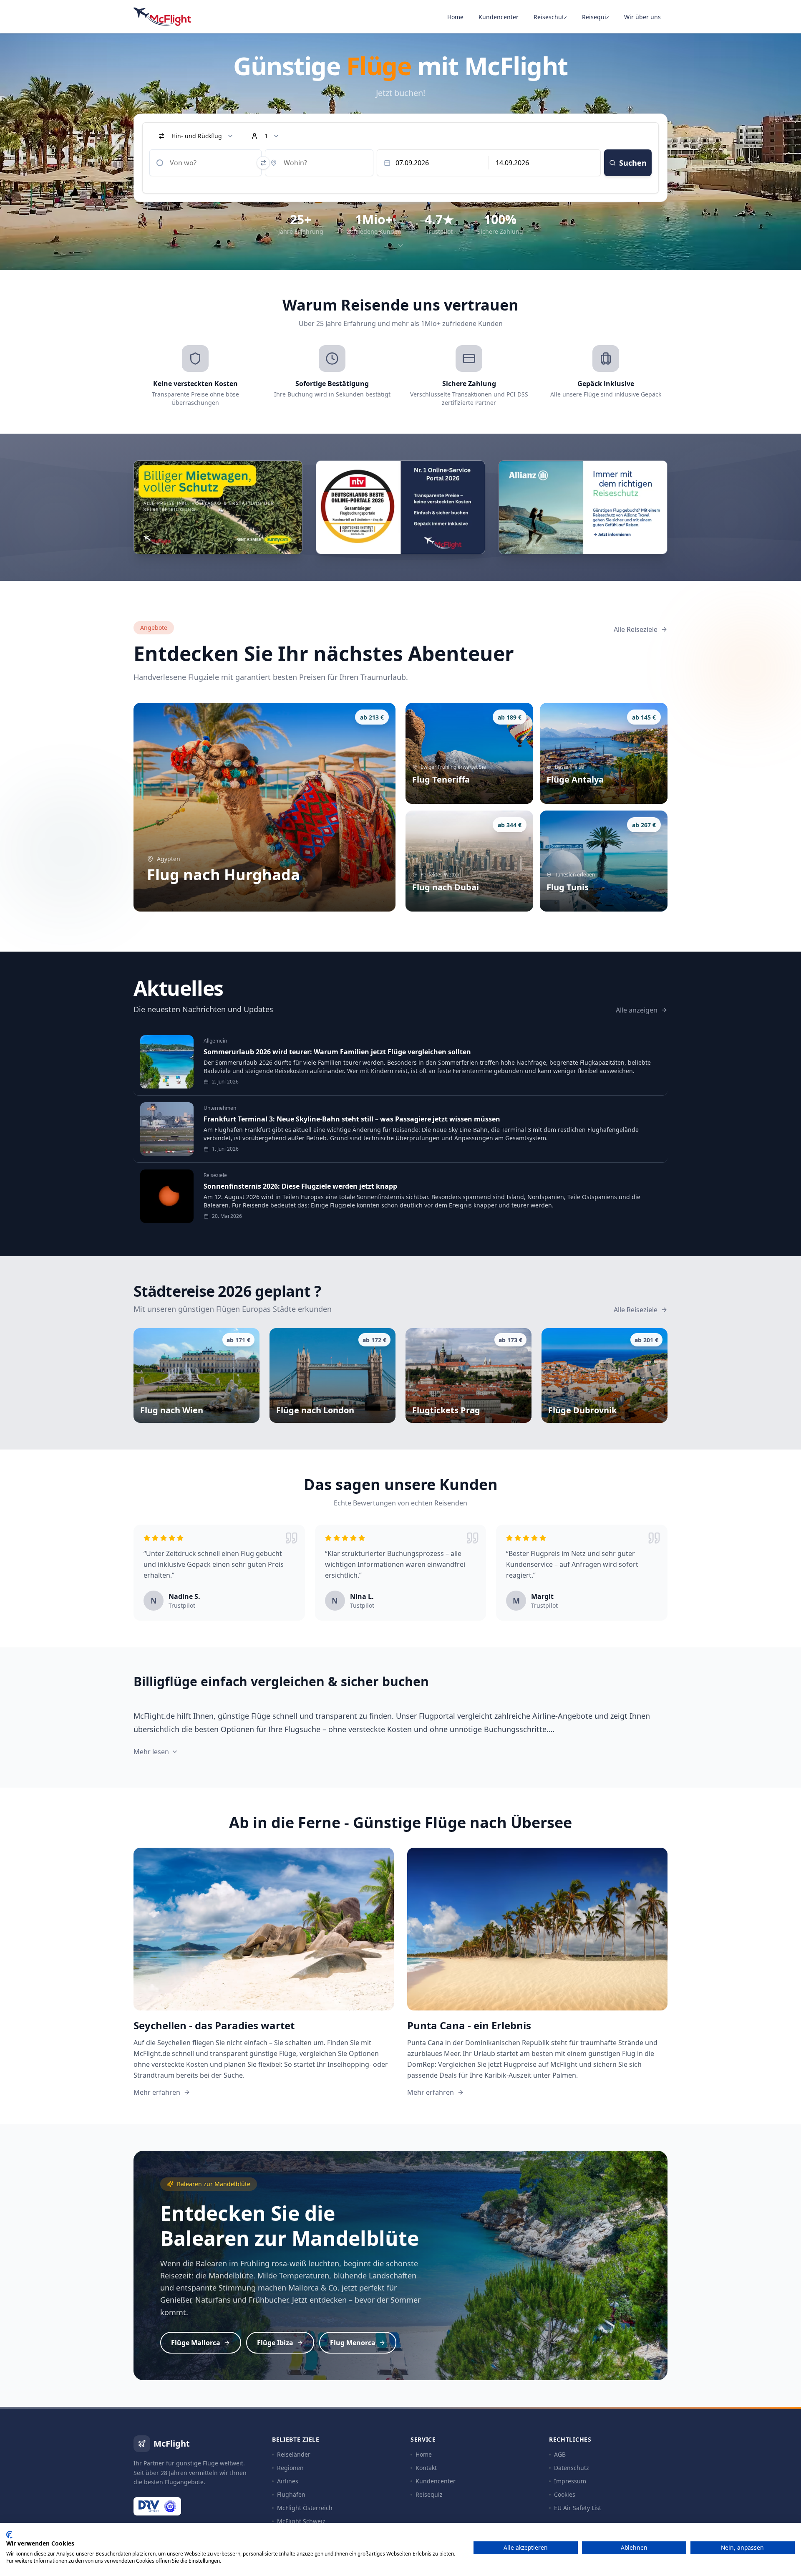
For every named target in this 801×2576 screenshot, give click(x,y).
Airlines (288, 2481)
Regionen (290, 2468)
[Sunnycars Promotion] (218, 507)
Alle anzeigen (637, 1010)
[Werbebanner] (583, 507)
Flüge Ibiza (275, 2343)
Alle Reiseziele (636, 629)
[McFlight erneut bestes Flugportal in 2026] (400, 507)
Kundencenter (499, 17)
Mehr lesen (151, 1752)
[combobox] (205, 163)
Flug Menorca (353, 2343)
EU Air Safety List (578, 2508)
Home (455, 17)
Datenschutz (572, 2468)
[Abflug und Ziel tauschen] (263, 163)
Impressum (570, 2481)
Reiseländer (294, 2454)
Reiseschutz (550, 17)
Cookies (565, 2494)
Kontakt (426, 2468)
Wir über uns (642, 17)
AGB (560, 2454)
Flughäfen (291, 2494)
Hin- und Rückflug (197, 136)
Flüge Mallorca (196, 2343)
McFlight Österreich (305, 2508)
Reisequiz (596, 17)
